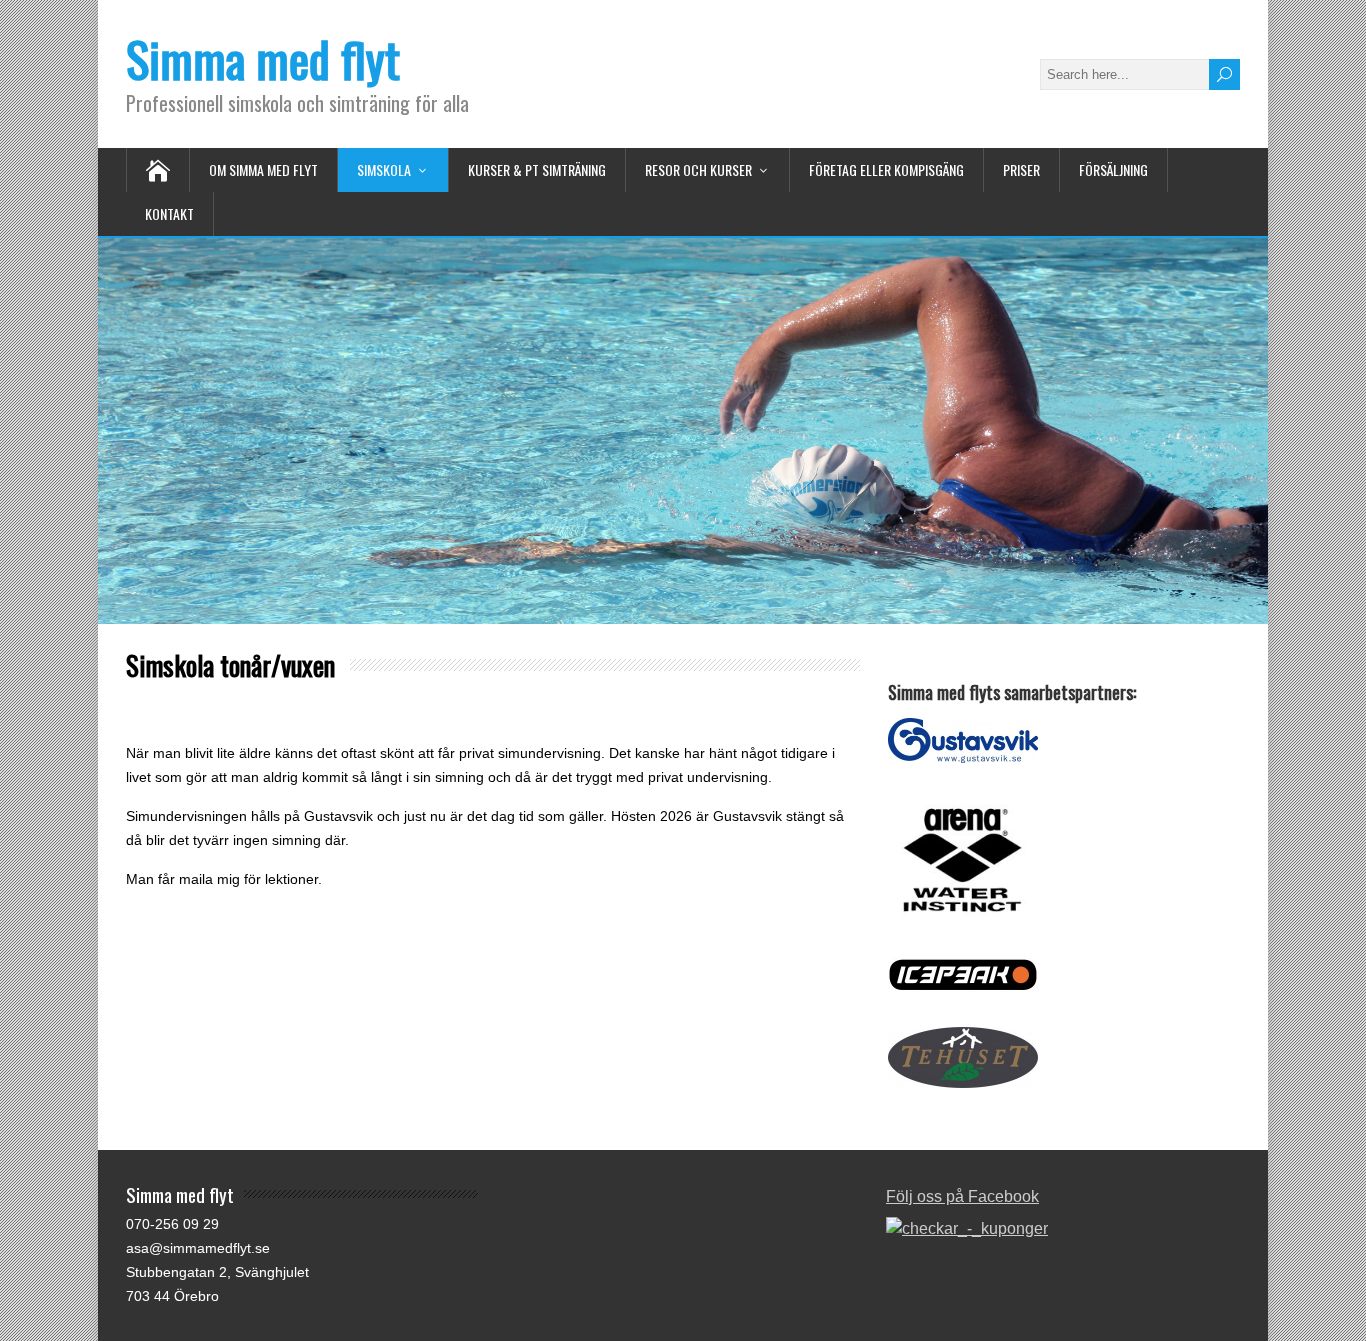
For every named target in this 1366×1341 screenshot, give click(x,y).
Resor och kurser (698, 169)
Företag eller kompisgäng (886, 169)
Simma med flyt (263, 58)
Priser (1021, 169)
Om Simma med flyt (263, 169)
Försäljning (1113, 169)
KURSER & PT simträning (537, 169)
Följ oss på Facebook (962, 1196)
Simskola (384, 169)
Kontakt (169, 213)
